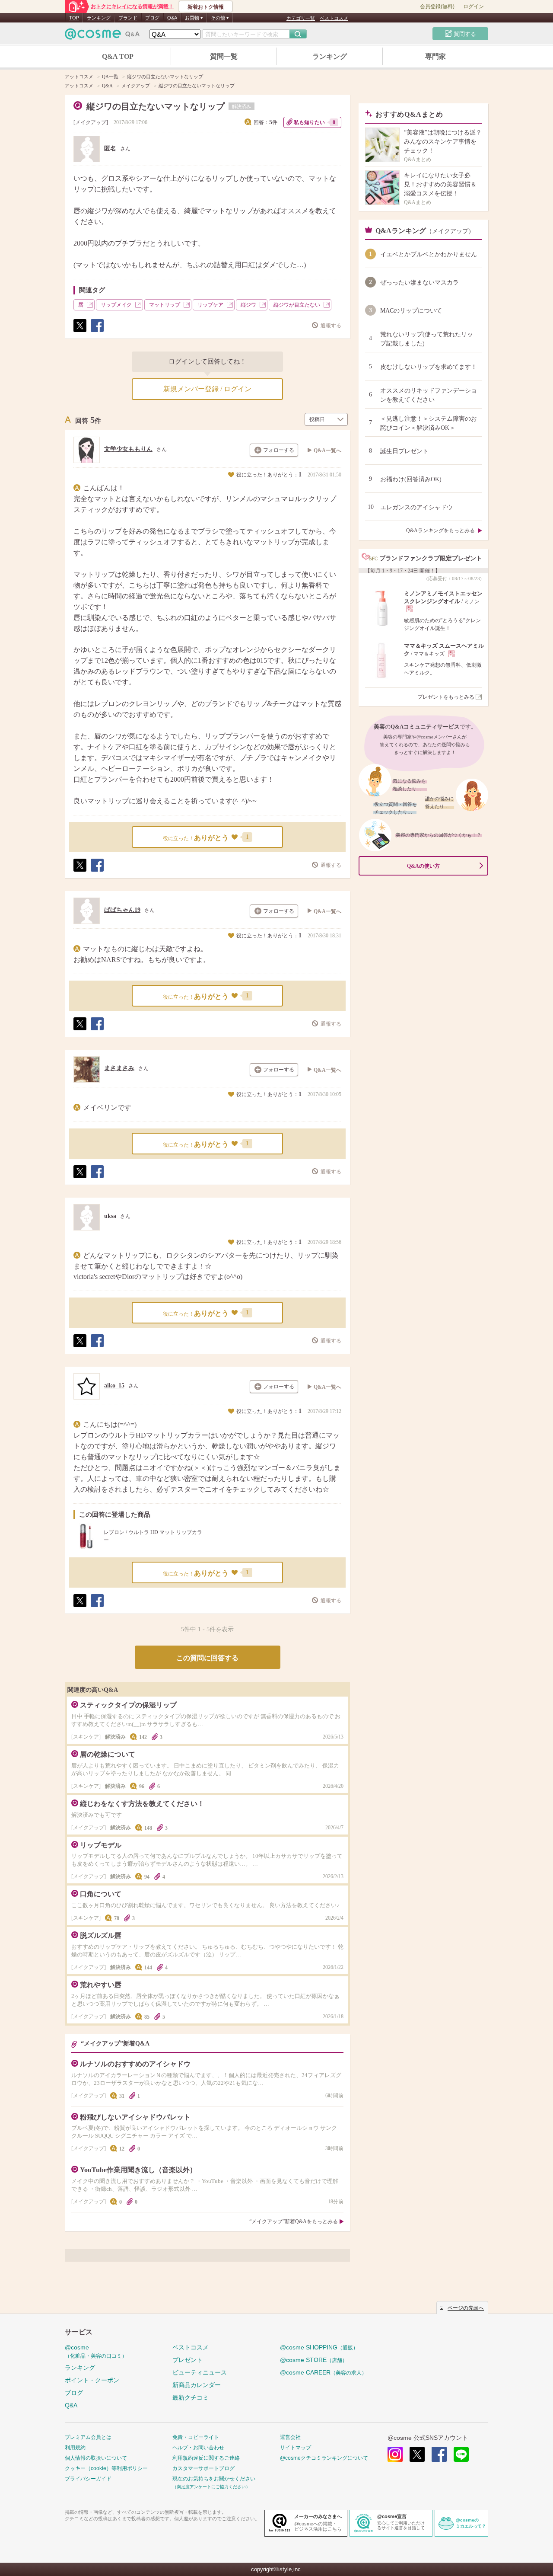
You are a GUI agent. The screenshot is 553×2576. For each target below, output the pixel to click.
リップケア (210, 305)
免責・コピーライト (196, 2437)
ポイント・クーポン (92, 2380)
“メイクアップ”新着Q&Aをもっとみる (294, 2221)
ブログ (152, 18)
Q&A (172, 18)
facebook (439, 2454)
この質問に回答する (207, 1658)
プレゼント (188, 2360)
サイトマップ (296, 2448)
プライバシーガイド (88, 2479)
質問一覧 (224, 56)
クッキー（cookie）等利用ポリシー (106, 2468)
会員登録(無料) (437, 6)
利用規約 (75, 2448)
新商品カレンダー (197, 2385)
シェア (97, 332)
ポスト (79, 332)
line (461, 2454)
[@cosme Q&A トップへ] (102, 36)
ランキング (99, 18)
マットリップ (165, 305)
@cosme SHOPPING (319, 2347)
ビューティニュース (200, 2372)
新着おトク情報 (206, 7)
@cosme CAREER (323, 2372)
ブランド (128, 18)
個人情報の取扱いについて (96, 2458)
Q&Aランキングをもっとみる (440, 531)
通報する (331, 326)
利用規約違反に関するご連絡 (206, 2458)
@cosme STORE (314, 2360)
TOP (74, 18)
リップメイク (116, 305)
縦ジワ (248, 305)
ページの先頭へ (466, 2308)
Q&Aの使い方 (423, 866)
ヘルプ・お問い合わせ (198, 2448)
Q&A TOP (118, 56)
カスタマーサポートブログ (203, 2468)
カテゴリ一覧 (301, 18)
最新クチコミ (191, 2397)
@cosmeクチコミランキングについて (324, 2458)
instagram (395, 2454)
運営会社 (290, 2437)
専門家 (435, 56)
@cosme (96, 2351)
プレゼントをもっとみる (446, 697)
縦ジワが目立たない (297, 305)
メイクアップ (91, 122)
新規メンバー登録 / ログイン (207, 389)
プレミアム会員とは (88, 2437)
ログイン (474, 6)
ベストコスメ (334, 18)
